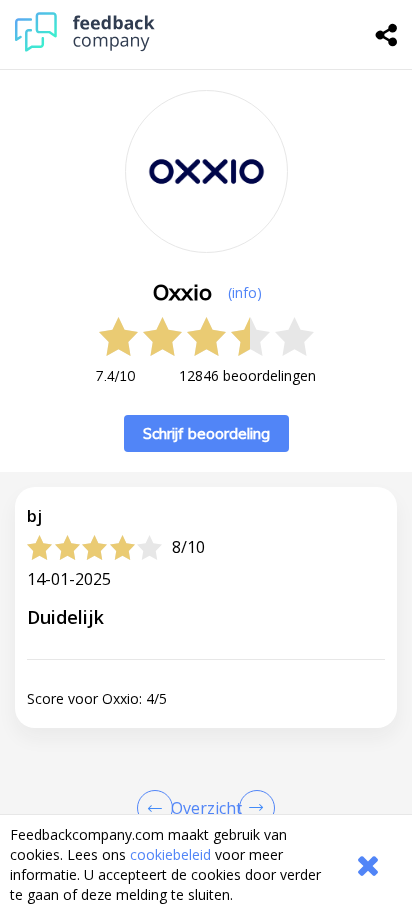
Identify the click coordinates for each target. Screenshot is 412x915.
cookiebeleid (170, 854)
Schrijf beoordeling (206, 433)
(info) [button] (245, 292)
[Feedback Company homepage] (85, 46)
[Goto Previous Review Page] (159, 808)
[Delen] (387, 35)
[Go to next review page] (253, 808)
